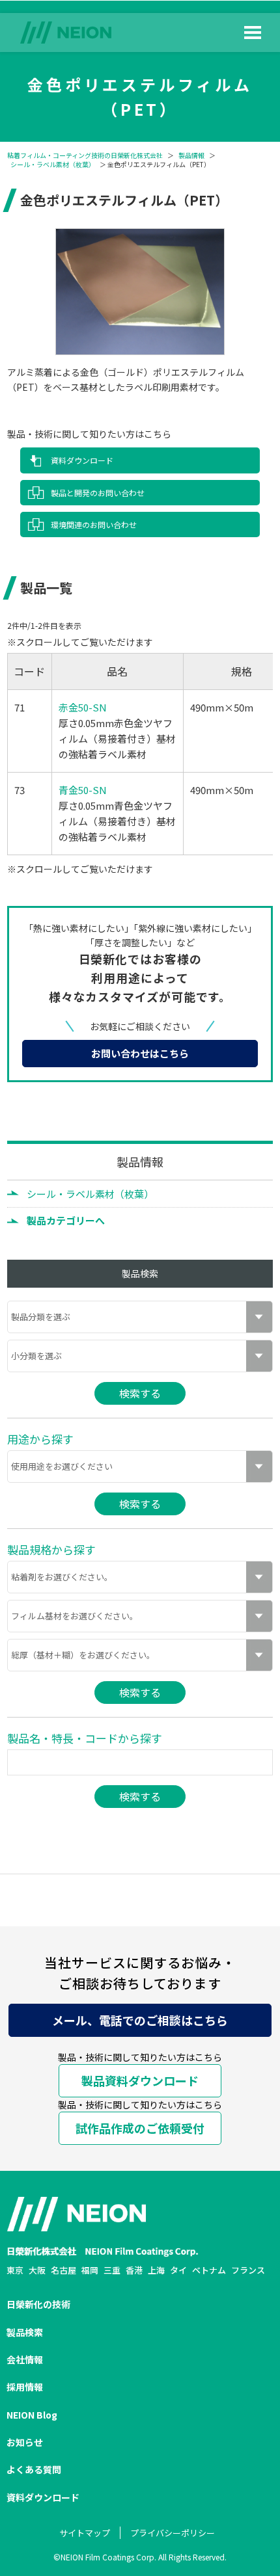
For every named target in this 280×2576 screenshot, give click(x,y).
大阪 (37, 2270)
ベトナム (209, 2270)
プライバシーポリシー (173, 2533)
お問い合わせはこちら (140, 1053)
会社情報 (25, 2359)
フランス (248, 2270)
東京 (15, 2270)
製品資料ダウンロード (140, 2080)
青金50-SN (83, 790)
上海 (156, 2270)
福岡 (90, 2270)
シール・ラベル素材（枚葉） (53, 165)
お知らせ (25, 2442)
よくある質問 (34, 2469)
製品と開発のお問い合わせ (98, 493)
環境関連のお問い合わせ (94, 524)
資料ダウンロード (82, 460)
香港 (134, 2270)
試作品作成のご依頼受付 (140, 2128)
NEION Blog (32, 2415)
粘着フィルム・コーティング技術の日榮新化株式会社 (85, 155)
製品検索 (25, 2332)
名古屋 (63, 2270)
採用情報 (25, 2387)
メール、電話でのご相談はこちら (140, 2020)
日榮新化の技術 (38, 2304)
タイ (178, 2270)
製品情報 (191, 155)
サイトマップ (85, 2533)
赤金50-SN (83, 707)
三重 (112, 2270)
